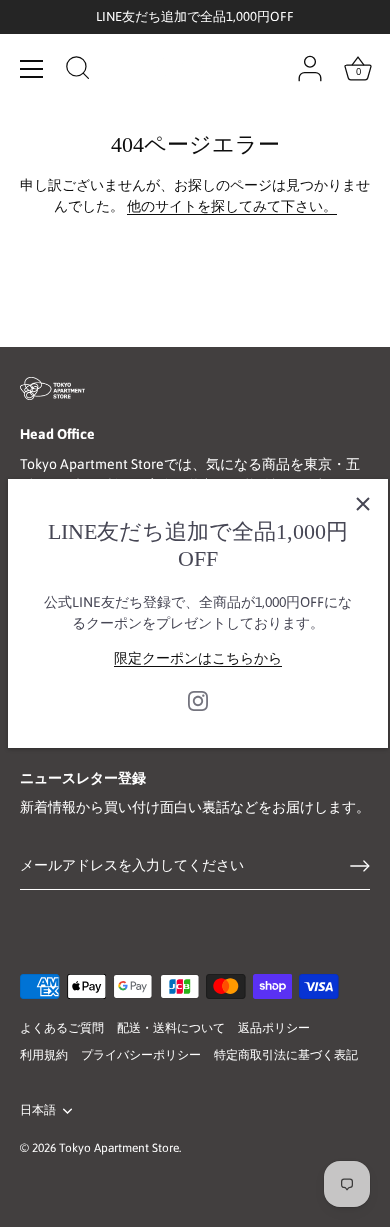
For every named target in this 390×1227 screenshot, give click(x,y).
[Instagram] (198, 700)
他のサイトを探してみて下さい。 (232, 206)
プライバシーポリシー (141, 1055)
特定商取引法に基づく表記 (286, 1055)
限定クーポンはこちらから (198, 658)
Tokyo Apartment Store (119, 1148)
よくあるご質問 (62, 1028)
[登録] (360, 866)
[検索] (78, 71)
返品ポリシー (274, 1028)
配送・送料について (171, 1028)
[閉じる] (363, 504)
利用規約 (44, 1055)
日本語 (38, 1110)
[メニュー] (32, 69)
